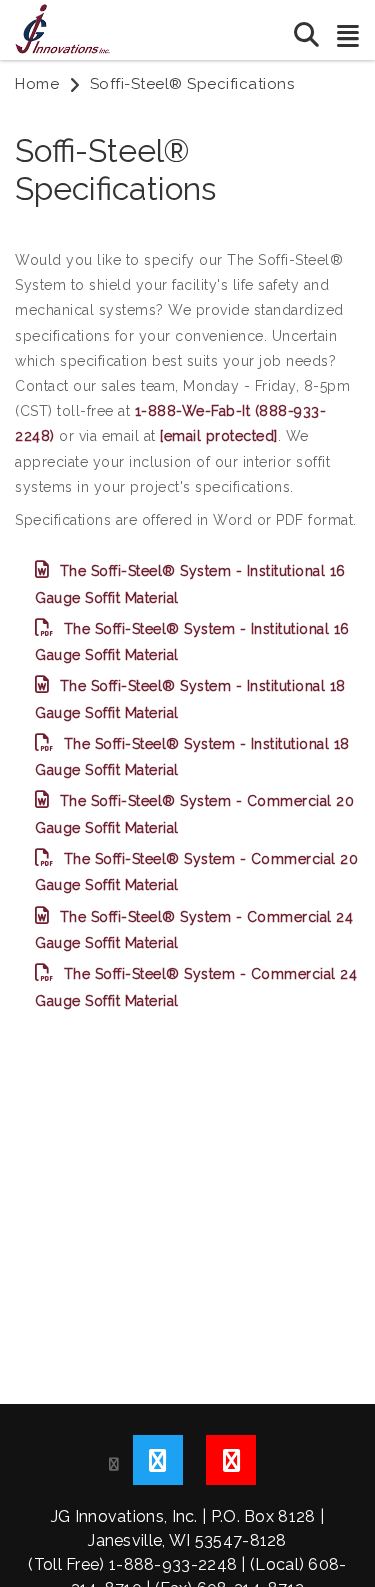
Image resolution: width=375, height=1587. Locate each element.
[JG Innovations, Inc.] (62, 28)
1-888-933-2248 (173, 1564)
